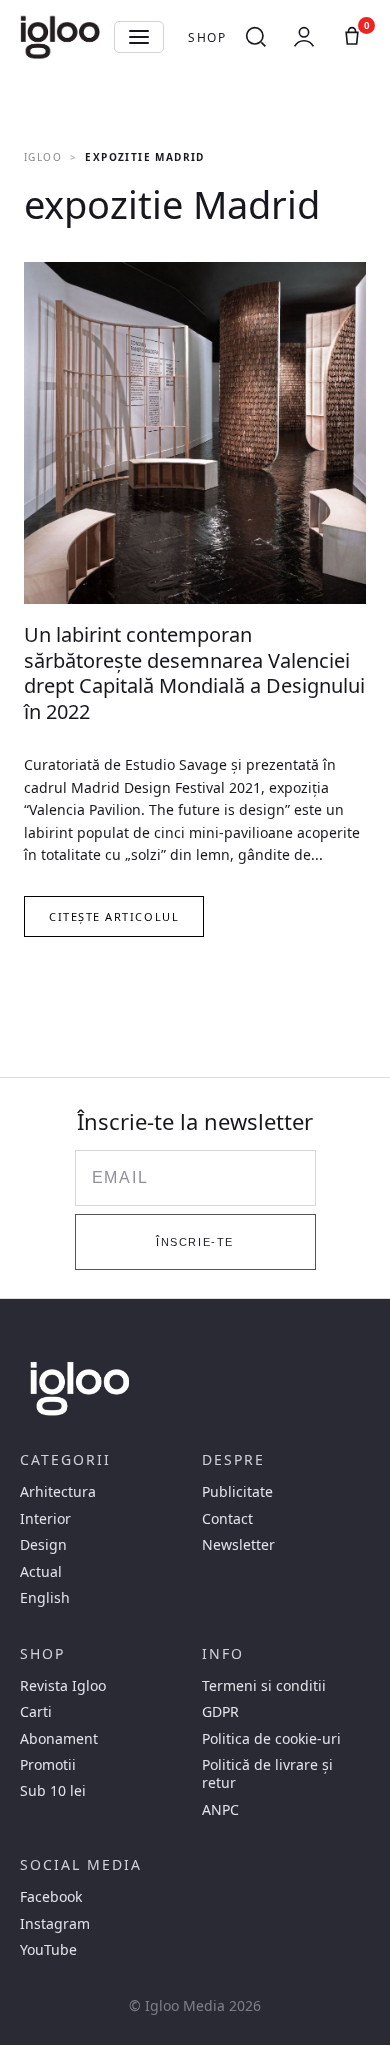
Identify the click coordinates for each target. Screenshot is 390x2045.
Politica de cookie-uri (271, 1739)
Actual (41, 1572)
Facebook (51, 1897)
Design (43, 1545)
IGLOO (43, 157)
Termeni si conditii (264, 1686)
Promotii (48, 1765)
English (45, 1598)
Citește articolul (114, 916)
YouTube (48, 1950)
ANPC (220, 1810)
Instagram (55, 1924)
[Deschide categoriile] (139, 37)
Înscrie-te (194, 1242)
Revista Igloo (63, 1686)
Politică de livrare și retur (267, 1774)
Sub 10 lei (53, 1791)
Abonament (59, 1739)
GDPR (220, 1712)
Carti (36, 1712)
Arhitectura (58, 1492)
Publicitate (237, 1492)
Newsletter (238, 1545)
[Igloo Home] (60, 37)
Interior (45, 1519)
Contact (227, 1519)
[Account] (304, 37)
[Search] (256, 37)
